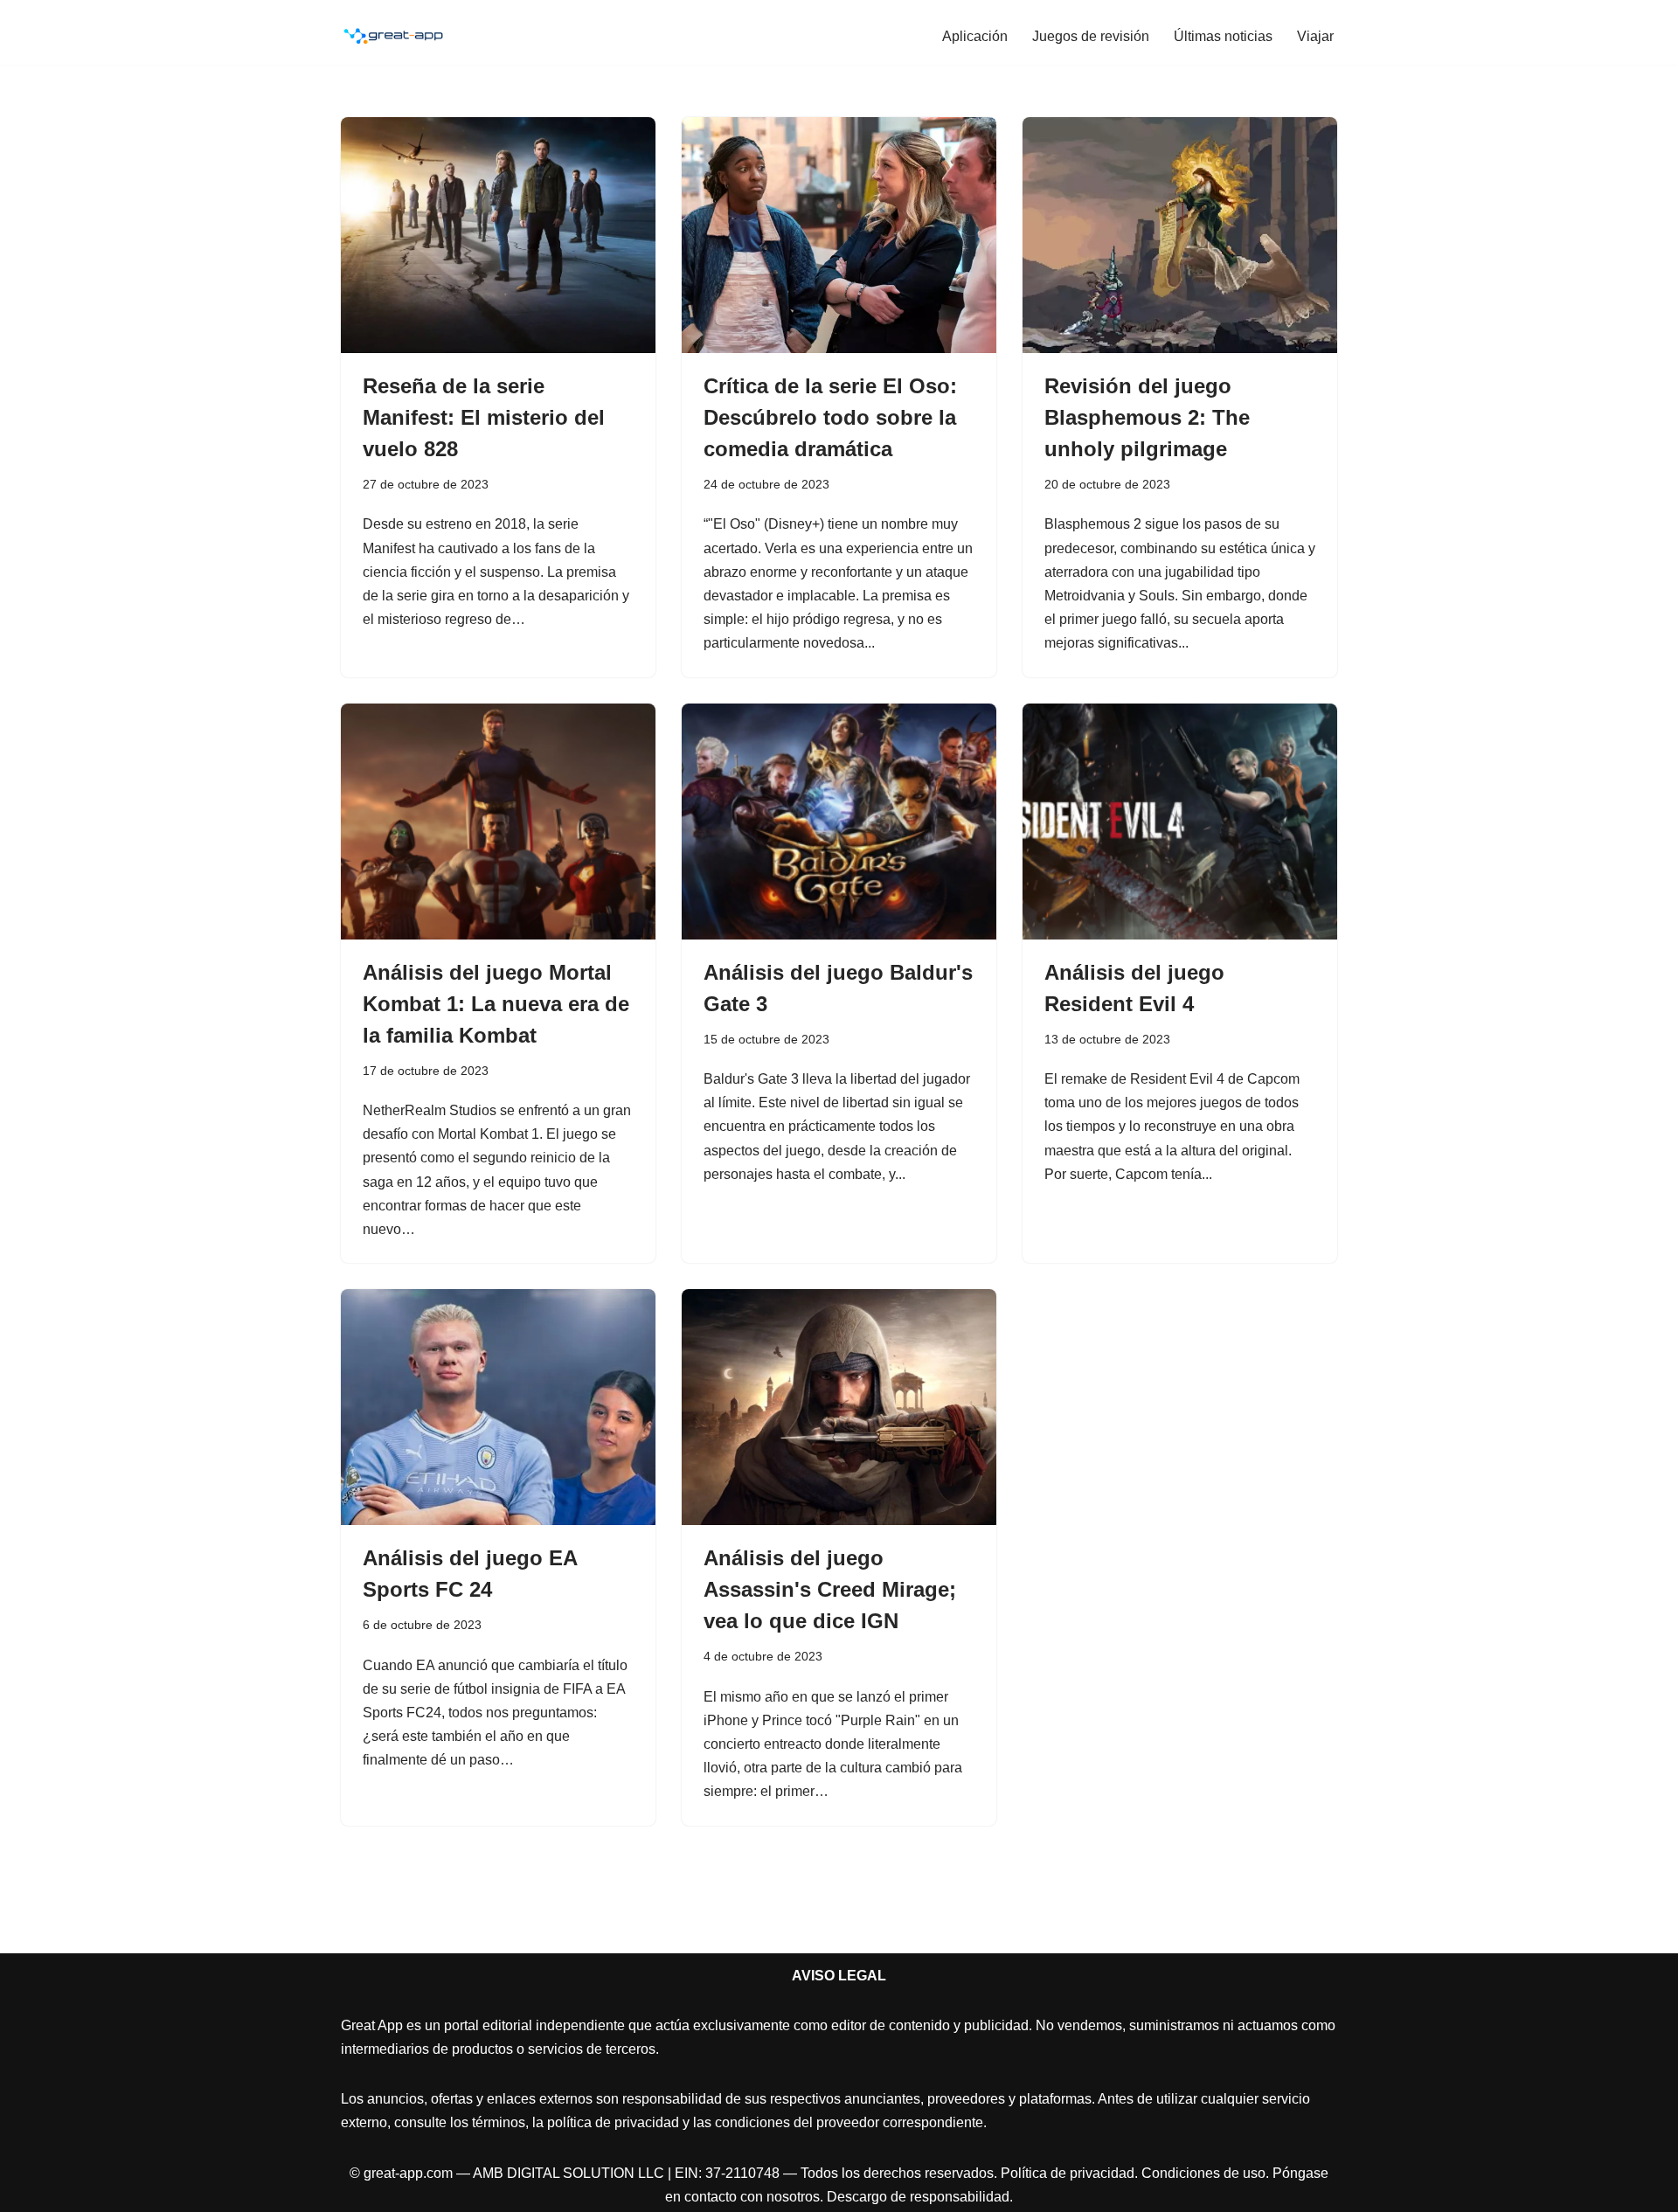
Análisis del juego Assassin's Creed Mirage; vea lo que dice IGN (830, 1589)
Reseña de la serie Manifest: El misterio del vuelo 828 (484, 417)
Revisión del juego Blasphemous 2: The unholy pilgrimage (1147, 417)
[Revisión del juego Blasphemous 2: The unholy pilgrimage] (1180, 235)
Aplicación (975, 36)
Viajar (1315, 36)
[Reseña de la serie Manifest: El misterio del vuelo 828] (498, 235)
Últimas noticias (1223, 36)
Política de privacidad (1068, 2173)
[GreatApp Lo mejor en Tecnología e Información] (393, 36)
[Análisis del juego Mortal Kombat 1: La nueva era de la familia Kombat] (498, 822)
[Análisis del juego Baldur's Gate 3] (839, 822)
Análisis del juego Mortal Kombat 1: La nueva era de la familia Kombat (496, 1004)
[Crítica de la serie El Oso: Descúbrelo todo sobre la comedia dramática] (839, 235)
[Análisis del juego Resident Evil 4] (1180, 822)
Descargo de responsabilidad (918, 2197)
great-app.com (408, 2173)
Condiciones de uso (1203, 2173)
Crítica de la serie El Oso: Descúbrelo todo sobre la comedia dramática (830, 417)
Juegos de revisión (1091, 36)
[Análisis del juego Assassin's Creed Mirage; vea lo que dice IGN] (839, 1407)
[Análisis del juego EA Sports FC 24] (498, 1407)
